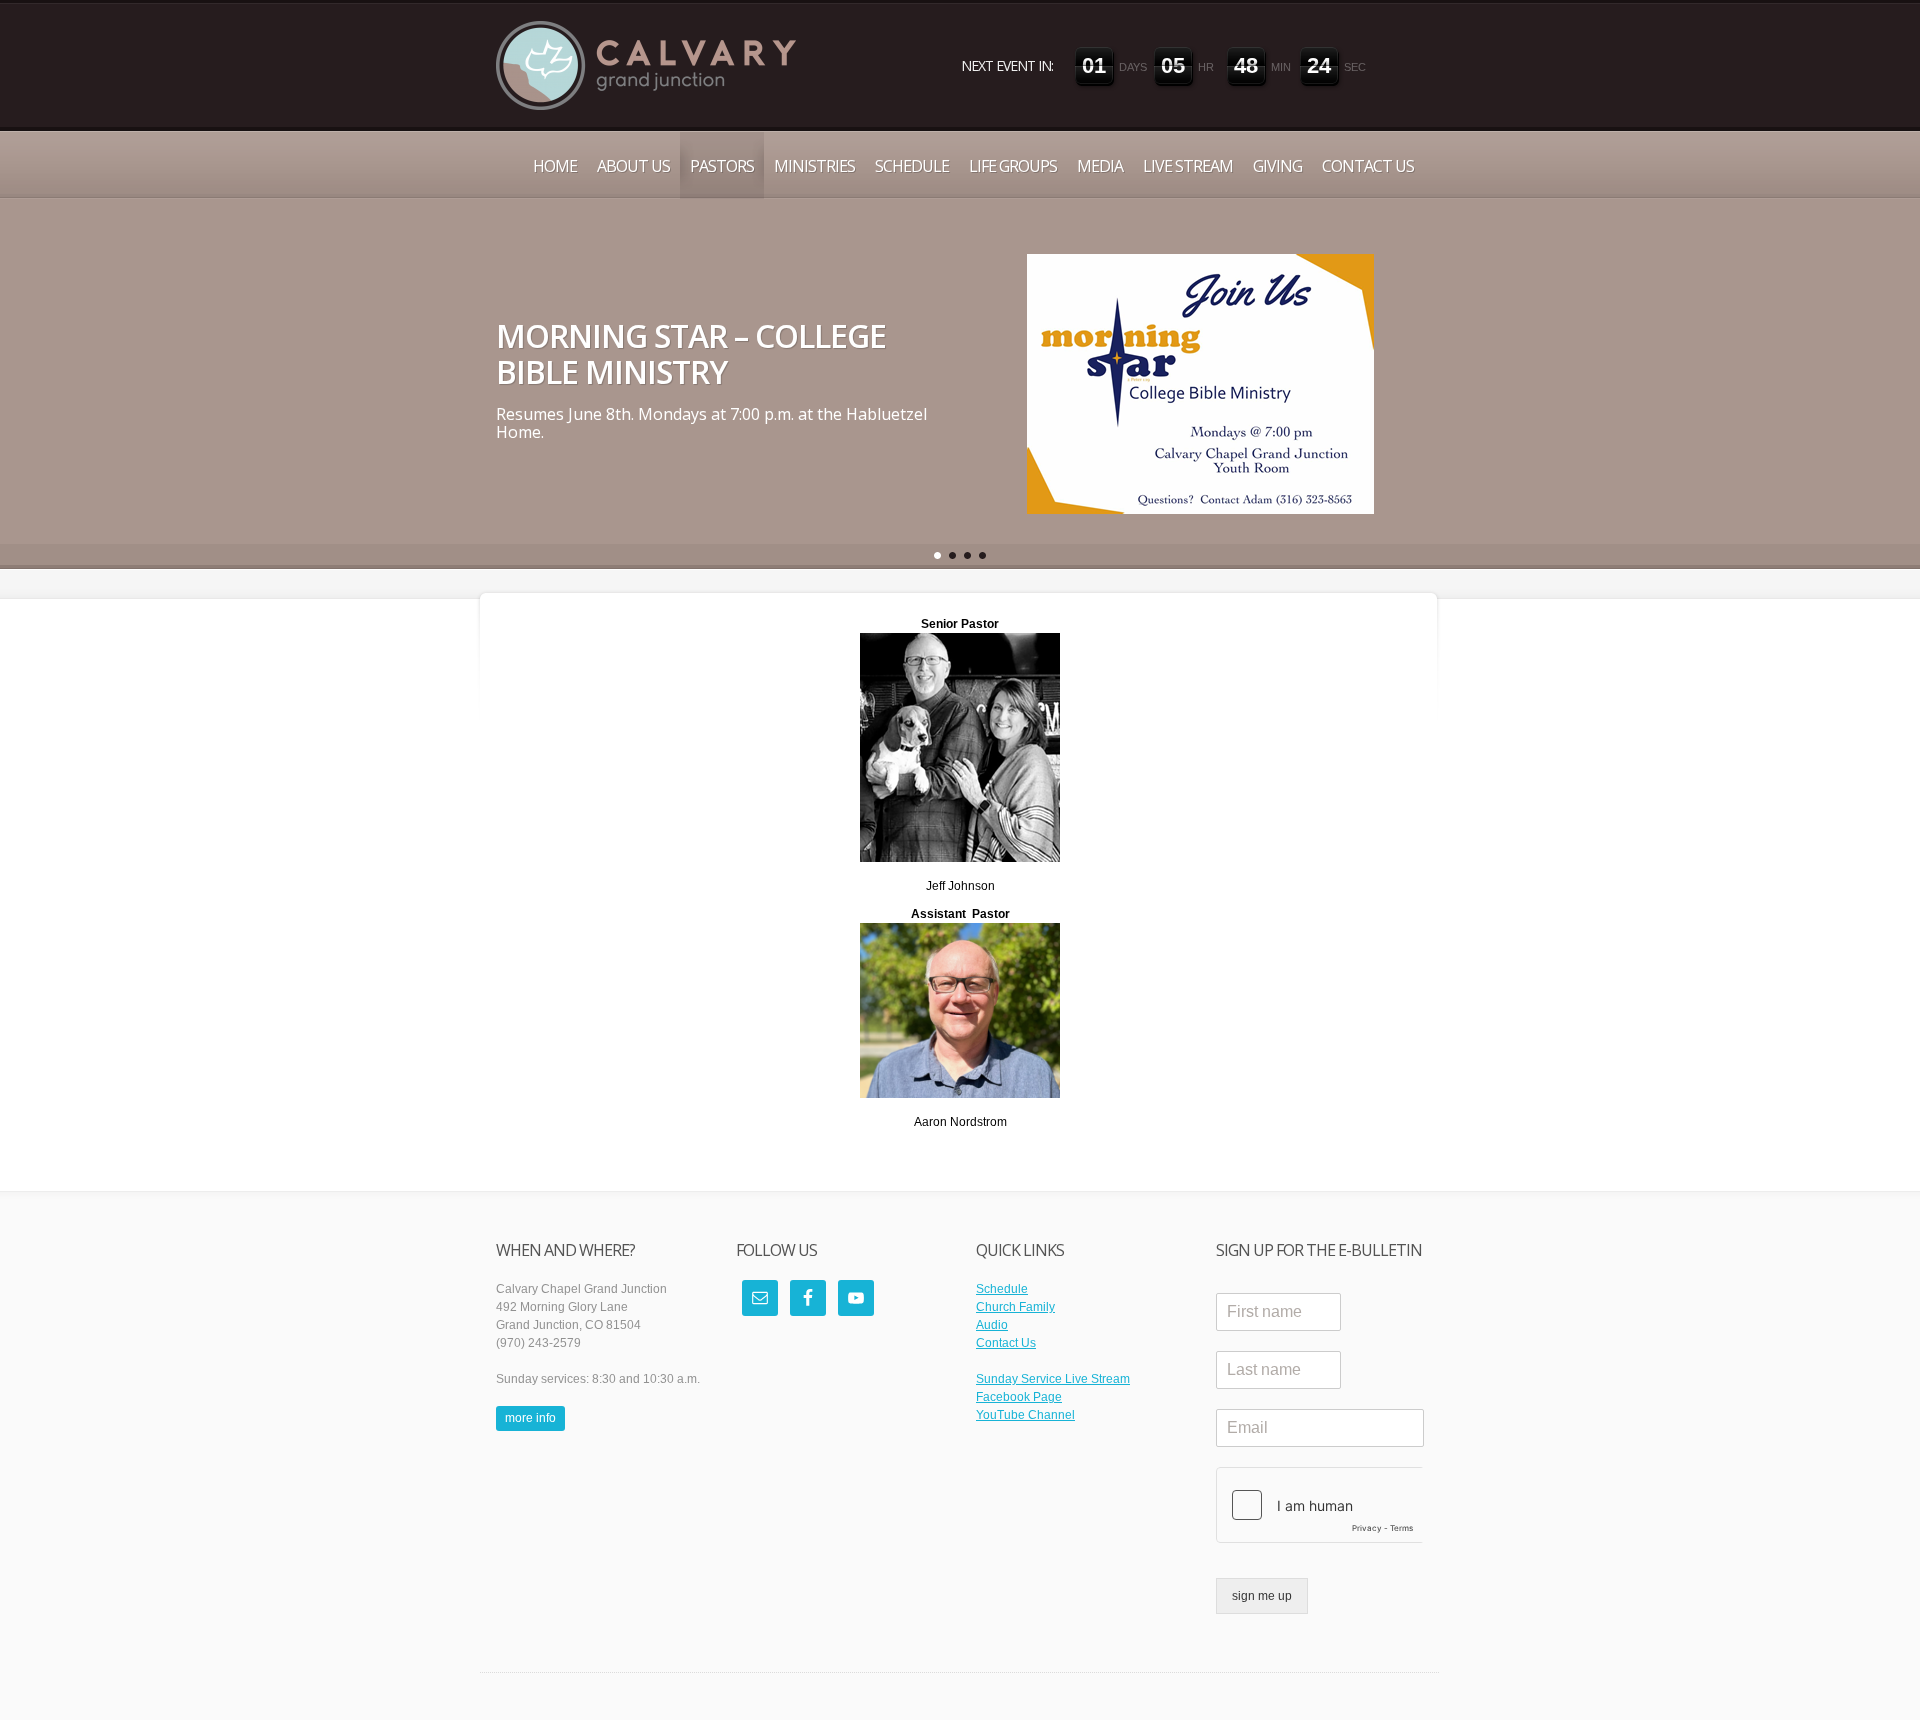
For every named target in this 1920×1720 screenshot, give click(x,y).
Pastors (722, 166)
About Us (633, 166)
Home (555, 166)
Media (1100, 166)
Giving (1277, 166)
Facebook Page (1019, 1397)
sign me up (1262, 1596)
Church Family (1015, 1307)
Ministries (814, 166)
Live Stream (1188, 166)
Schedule (912, 166)
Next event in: (1007, 65)
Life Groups (1013, 166)
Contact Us (1368, 166)
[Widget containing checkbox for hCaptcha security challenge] (1320, 1505)
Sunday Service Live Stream (1053, 1379)
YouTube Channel (1025, 1415)
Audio (992, 1325)
